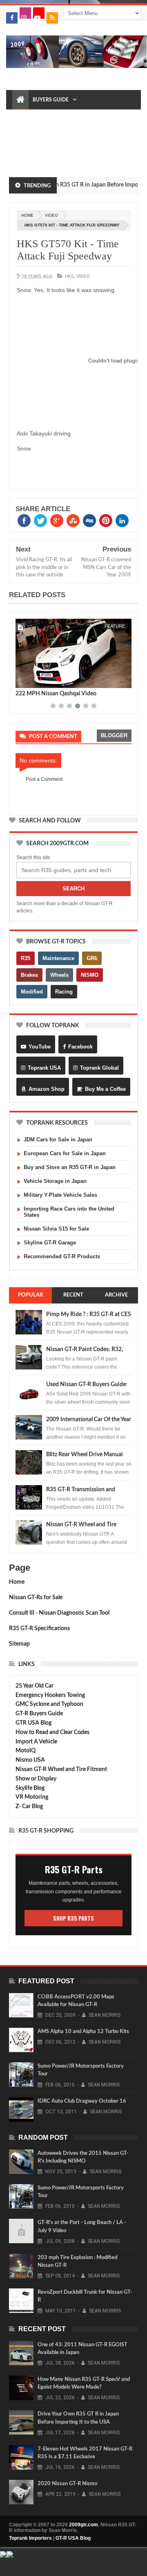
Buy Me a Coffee (105, 1089)
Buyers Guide (51, 100)
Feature (115, 626)
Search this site (33, 857)
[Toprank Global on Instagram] (25, 13)
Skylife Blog (30, 1788)
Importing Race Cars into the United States (69, 1212)
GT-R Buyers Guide (39, 1714)
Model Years (33, 119)
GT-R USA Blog (73, 2538)
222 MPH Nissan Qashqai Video (56, 694)
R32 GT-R (82, 139)
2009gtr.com (84, 2525)
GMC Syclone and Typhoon (49, 1704)
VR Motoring (32, 1797)
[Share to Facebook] (23, 680)
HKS (69, 276)
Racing (64, 992)
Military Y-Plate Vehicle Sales (60, 1195)
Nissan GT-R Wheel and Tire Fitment (61, 1769)
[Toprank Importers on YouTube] (39, 13)
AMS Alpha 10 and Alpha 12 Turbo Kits (83, 2032)
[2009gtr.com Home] (20, 100)
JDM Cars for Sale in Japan (58, 1140)
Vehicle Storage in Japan (55, 1181)
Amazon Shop (47, 1089)
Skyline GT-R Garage (50, 1243)
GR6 (92, 958)
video (51, 215)
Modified (32, 992)
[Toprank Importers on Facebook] (12, 18)
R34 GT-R (56, 158)
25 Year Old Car (35, 1686)
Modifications (36, 139)
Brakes (29, 975)
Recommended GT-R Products (62, 1256)
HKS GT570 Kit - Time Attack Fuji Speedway (68, 250)
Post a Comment (44, 779)
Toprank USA (44, 1068)
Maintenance (84, 119)
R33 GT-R (27, 158)
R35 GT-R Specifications (39, 1629)
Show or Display (36, 1779)
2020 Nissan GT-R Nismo (67, 2484)
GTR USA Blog (33, 1723)
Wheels (59, 975)
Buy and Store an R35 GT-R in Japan (70, 1167)
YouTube (40, 1047)
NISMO (90, 975)
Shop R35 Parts (73, 1918)
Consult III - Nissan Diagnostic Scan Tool (59, 1613)
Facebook (80, 1047)
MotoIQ (26, 1751)
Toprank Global (99, 1068)
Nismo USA (30, 1760)
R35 (26, 958)
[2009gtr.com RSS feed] (52, 18)
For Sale (87, 158)
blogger (114, 735)
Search (73, 889)
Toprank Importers (30, 2538)
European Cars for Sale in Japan (65, 1153)
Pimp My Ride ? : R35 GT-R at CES (89, 1314)
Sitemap (19, 1644)
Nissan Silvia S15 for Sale (56, 1229)
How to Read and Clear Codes (52, 1732)
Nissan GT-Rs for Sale (36, 1598)
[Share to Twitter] (32, 680)
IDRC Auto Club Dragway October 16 (82, 2101)
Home (17, 1582)
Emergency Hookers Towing (50, 1695)
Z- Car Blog (29, 1807)
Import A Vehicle (36, 1742)
